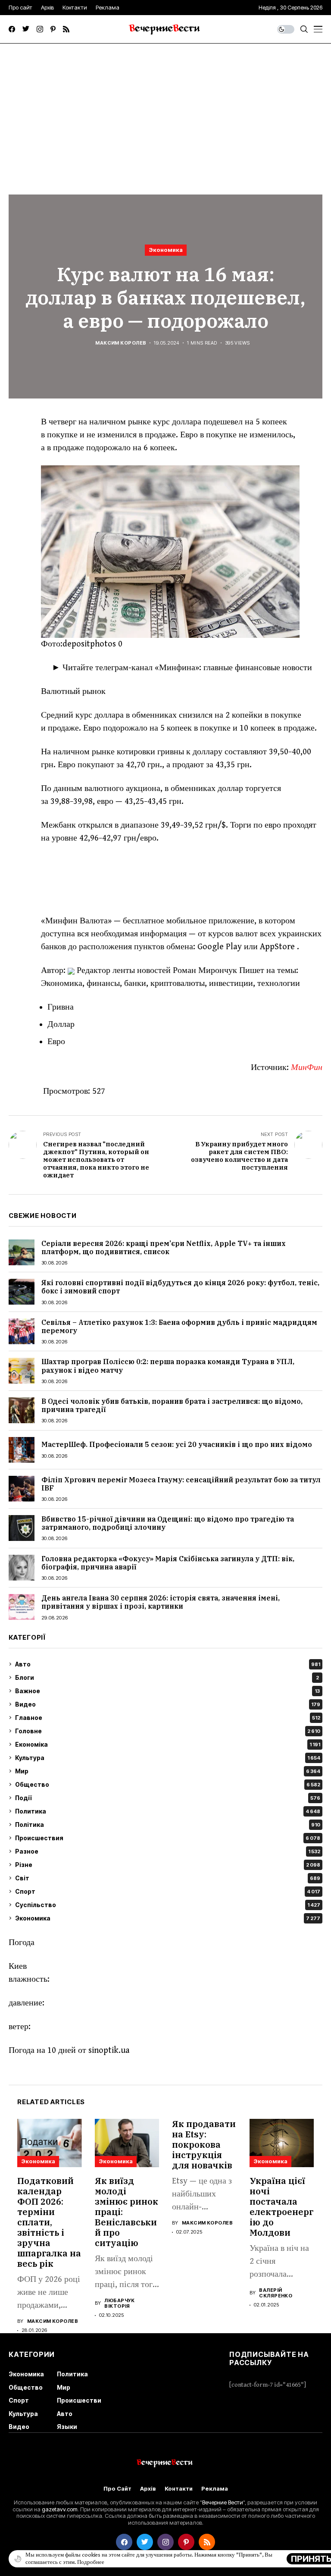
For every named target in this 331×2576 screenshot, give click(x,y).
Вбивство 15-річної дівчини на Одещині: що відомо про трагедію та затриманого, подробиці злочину (168, 1523)
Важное (167, 1691)
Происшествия (168, 1838)
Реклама (215, 2489)
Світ (168, 1878)
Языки (67, 2427)
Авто (168, 1664)
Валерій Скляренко (276, 2293)
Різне (168, 1865)
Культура (168, 1758)
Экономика (166, 250)
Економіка (168, 1744)
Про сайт (117, 2489)
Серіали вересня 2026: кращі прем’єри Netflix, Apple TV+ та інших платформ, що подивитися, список (164, 1247)
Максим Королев (121, 343)
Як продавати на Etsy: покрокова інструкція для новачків (204, 2145)
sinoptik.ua (109, 2050)
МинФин (307, 1068)
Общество (168, 1784)
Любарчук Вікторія (120, 2303)
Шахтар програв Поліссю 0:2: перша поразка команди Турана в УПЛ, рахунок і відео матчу (168, 1366)
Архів (148, 2489)
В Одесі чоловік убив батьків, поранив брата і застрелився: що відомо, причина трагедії (172, 1405)
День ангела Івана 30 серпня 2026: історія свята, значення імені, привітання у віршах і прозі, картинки (161, 1602)
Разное (168, 1851)
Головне (168, 1731)
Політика (168, 1825)
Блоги (167, 1677)
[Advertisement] (165, 108)
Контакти (179, 2489)
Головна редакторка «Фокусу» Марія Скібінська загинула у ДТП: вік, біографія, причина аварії (168, 1563)
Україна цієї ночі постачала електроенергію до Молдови (281, 2207)
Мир (168, 1771)
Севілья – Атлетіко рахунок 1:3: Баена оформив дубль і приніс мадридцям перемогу (179, 1326)
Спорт (168, 1891)
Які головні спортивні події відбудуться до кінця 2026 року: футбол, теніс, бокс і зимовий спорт (180, 1287)
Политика (168, 1811)
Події (168, 1798)
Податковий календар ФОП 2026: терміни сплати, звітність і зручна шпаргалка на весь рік (49, 2222)
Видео (168, 1704)
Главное (168, 1718)
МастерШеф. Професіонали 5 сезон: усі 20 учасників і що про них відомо (177, 1444)
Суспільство (168, 1905)
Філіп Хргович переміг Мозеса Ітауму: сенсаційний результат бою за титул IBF (181, 1484)
